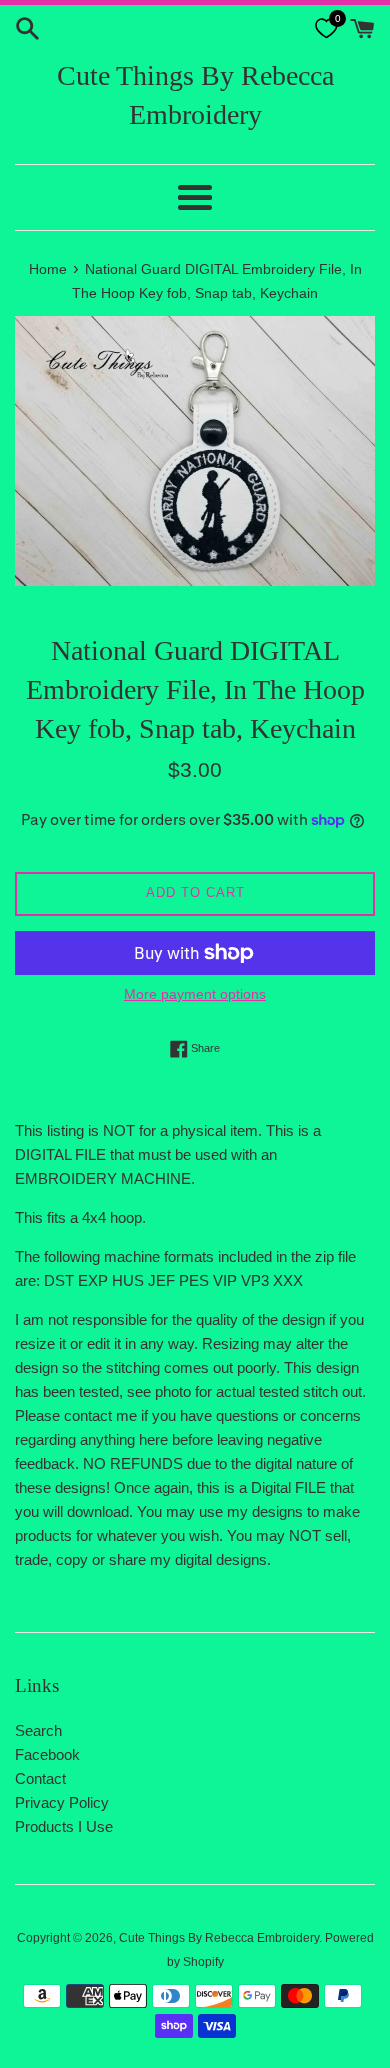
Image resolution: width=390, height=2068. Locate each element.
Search (38, 1730)
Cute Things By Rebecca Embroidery (195, 95)
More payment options (195, 994)
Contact (40, 1778)
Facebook (47, 1754)
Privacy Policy (62, 1802)
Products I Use (64, 1826)
